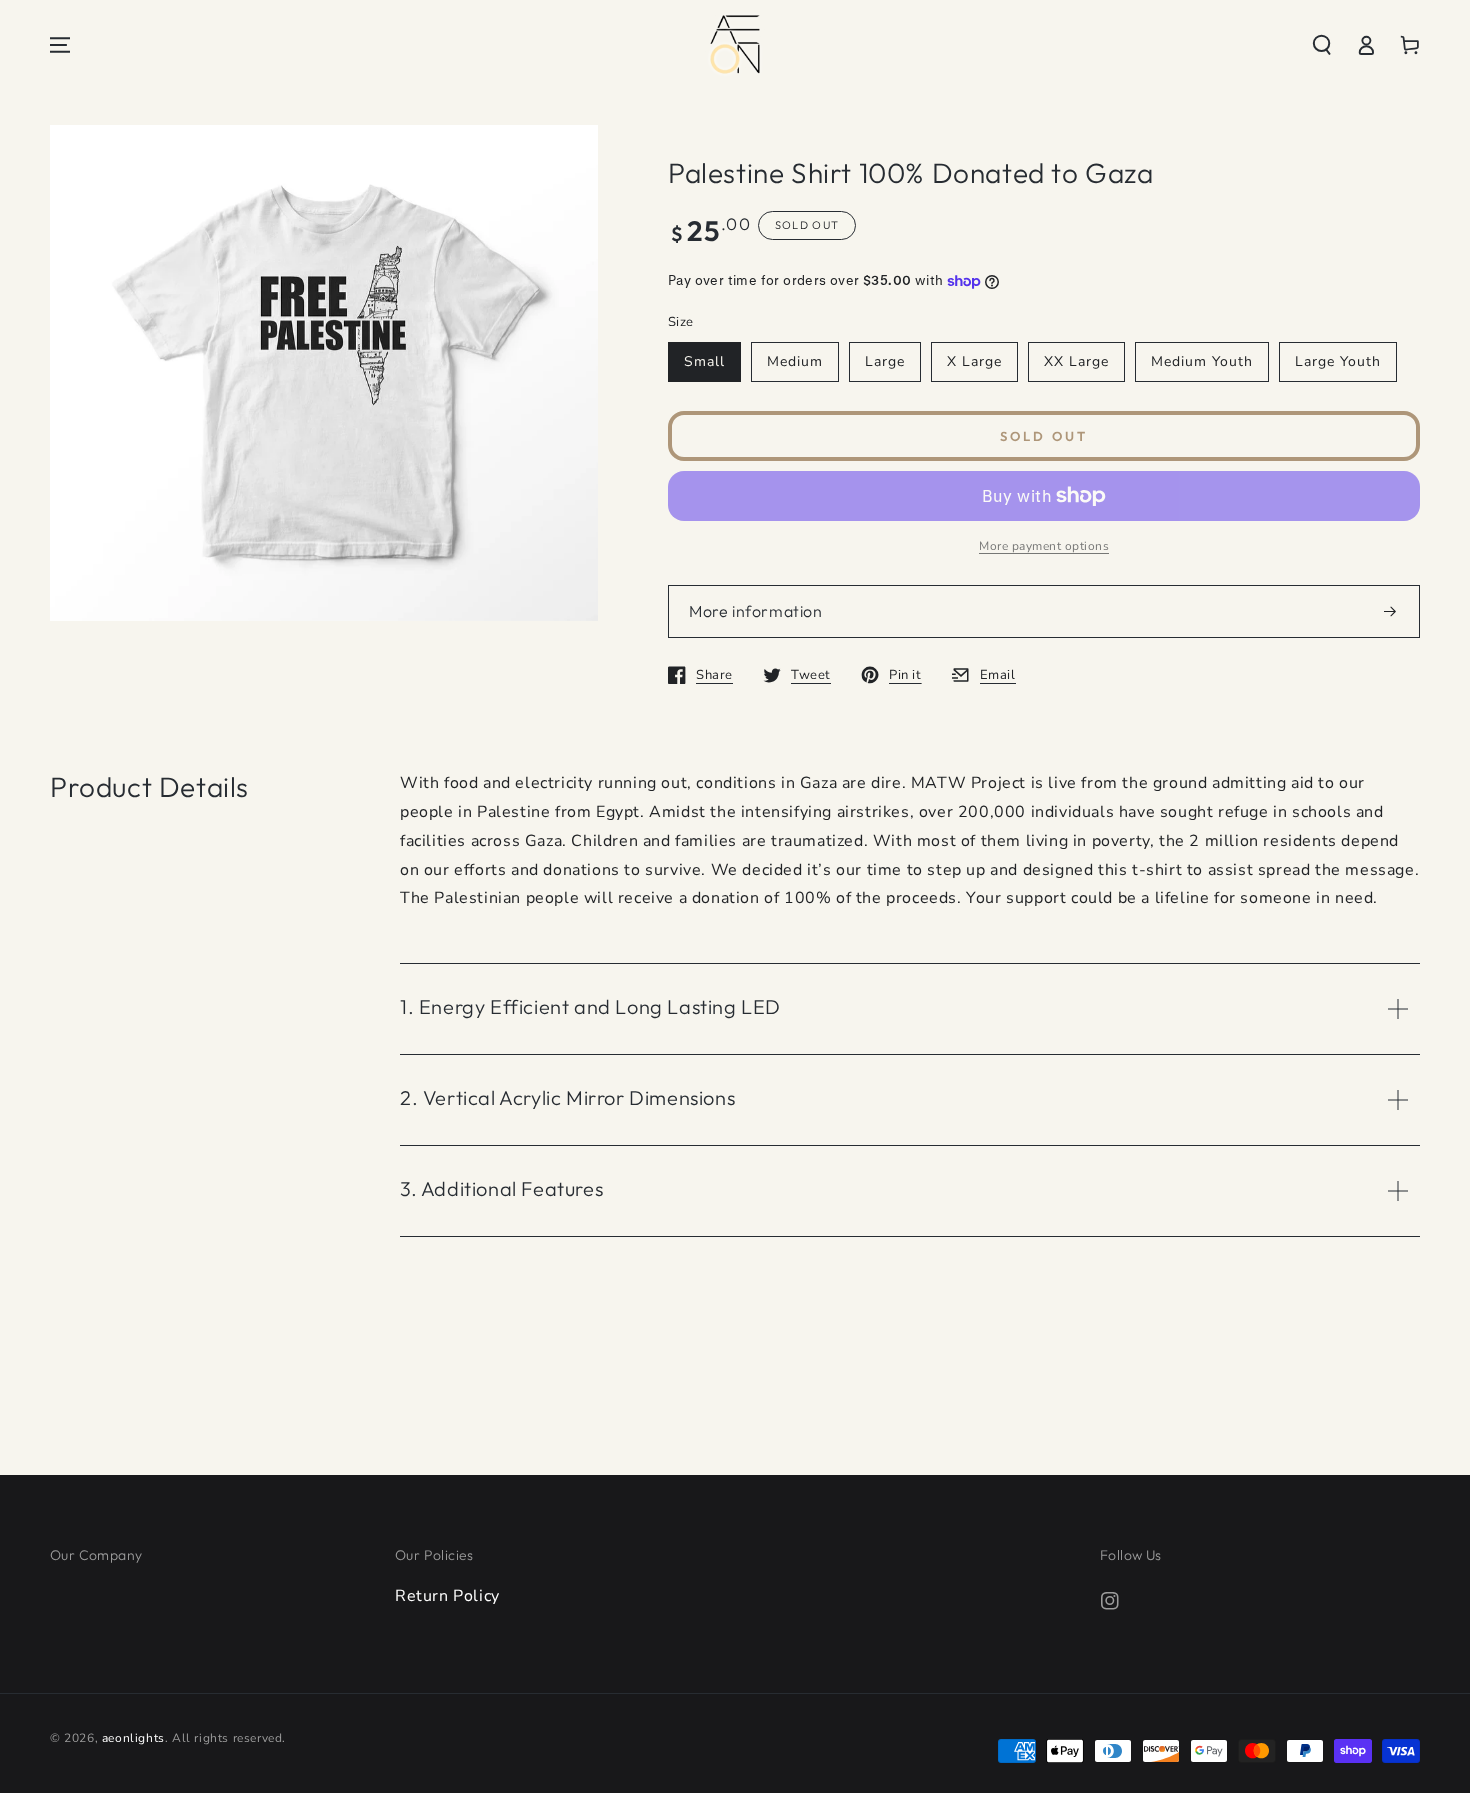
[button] (1322, 45)
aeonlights (133, 1738)
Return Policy (447, 1596)
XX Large (1076, 361)
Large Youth (1338, 361)
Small (704, 361)
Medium (795, 361)
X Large (974, 361)
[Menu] (60, 45)
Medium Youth (1202, 361)
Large (885, 361)
